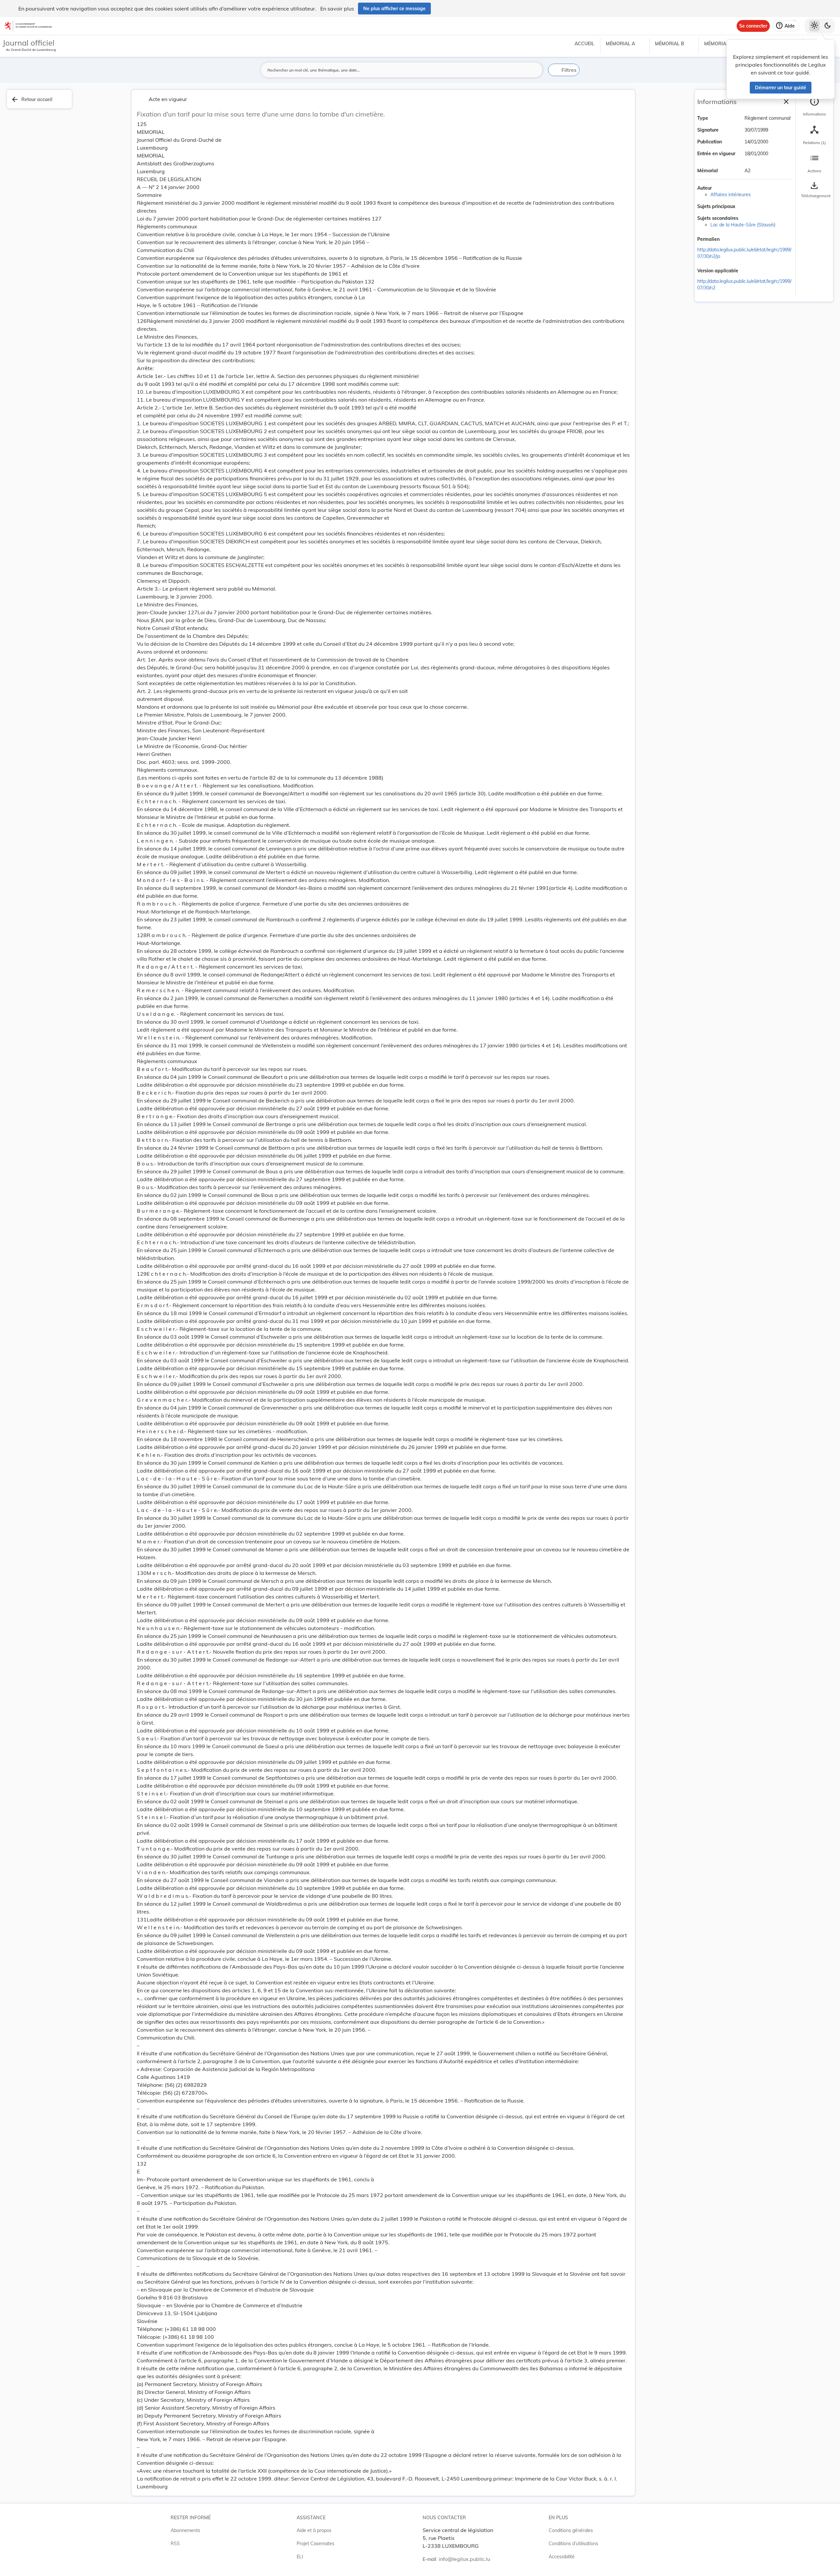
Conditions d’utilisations (573, 2544)
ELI (300, 2557)
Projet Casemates (315, 2544)
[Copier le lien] (729, 240)
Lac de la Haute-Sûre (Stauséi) (743, 225)
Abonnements (185, 2530)
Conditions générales (571, 2530)
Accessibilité (562, 2557)
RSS (175, 2544)
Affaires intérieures (731, 195)
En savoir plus (337, 9)
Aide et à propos (314, 2530)
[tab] (814, 107)
